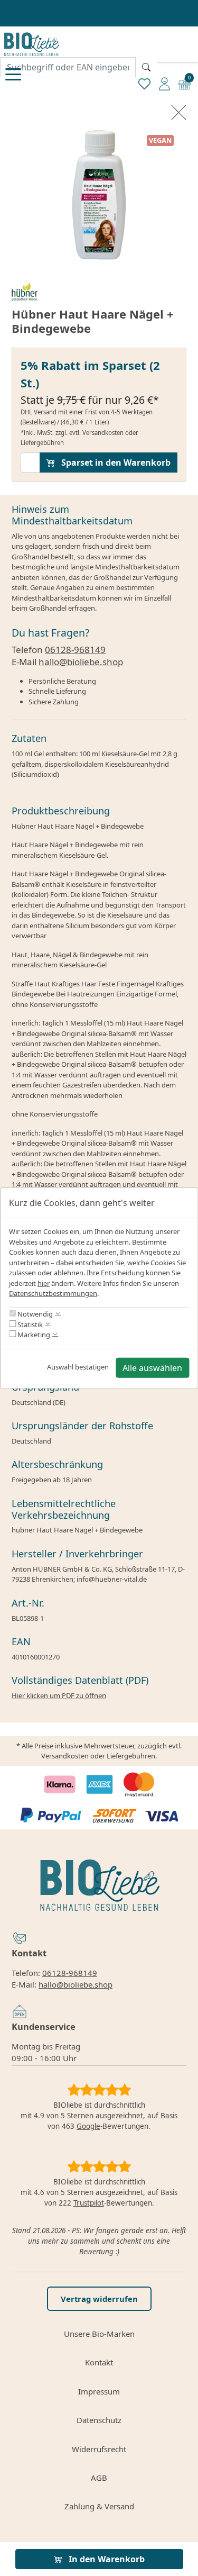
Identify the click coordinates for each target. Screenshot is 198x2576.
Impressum (99, 2391)
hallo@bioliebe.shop (81, 662)
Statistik (29, 1324)
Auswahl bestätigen (78, 1367)
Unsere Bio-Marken (99, 2334)
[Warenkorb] (185, 83)
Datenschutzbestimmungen (53, 1293)
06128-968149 (75, 650)
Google (88, 2126)
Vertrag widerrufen (99, 2299)
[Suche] (146, 67)
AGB (99, 2478)
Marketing (33, 1335)
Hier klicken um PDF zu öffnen (59, 1695)
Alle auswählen (152, 1367)
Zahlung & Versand (99, 2506)
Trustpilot (89, 2203)
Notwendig (34, 1314)
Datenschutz (99, 2420)
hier (44, 1283)
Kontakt (99, 2362)
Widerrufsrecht (99, 2449)
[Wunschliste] (144, 83)
